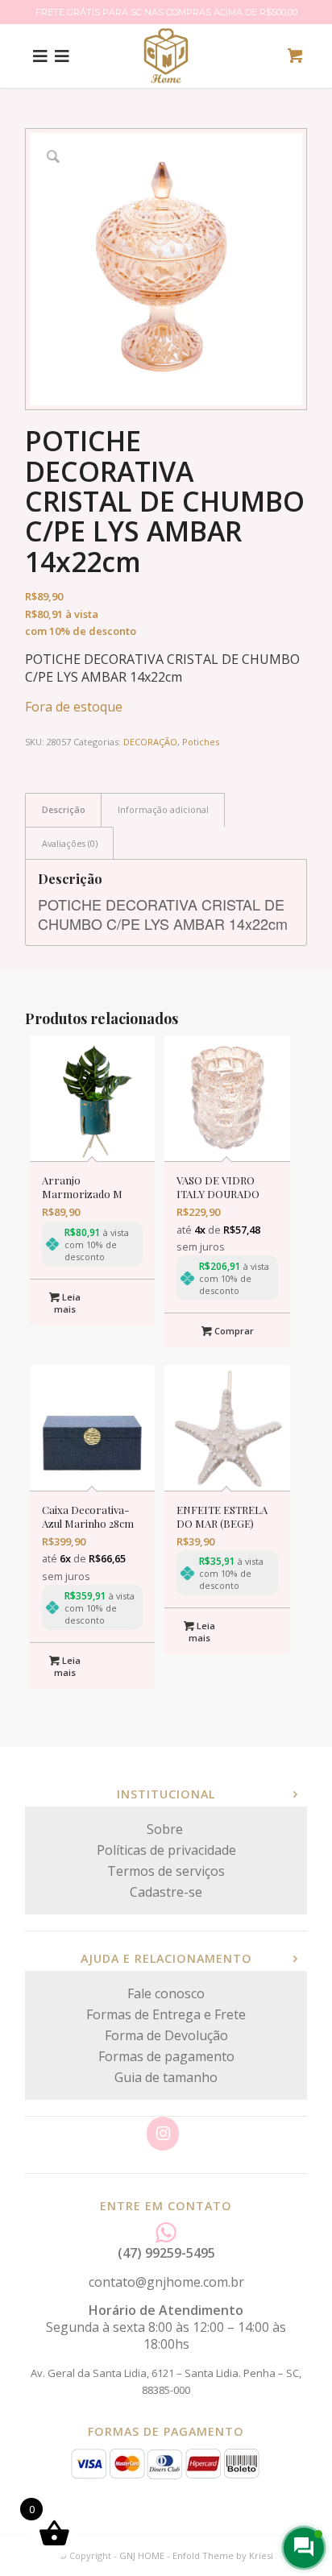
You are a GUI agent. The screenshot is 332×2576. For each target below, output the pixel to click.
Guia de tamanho (166, 2077)
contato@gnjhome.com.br (166, 2282)
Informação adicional (163, 809)
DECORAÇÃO (150, 742)
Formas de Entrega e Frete (166, 2014)
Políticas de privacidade (166, 1850)
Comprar (233, 1331)
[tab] (63, 809)
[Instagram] (163, 2134)
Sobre (166, 1829)
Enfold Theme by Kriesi (223, 2555)
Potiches (201, 742)
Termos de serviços (166, 1871)
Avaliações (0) (70, 843)
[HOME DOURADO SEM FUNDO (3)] (166, 56)
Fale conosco (166, 1993)
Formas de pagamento (166, 2056)
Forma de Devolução (166, 2035)
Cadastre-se (166, 1892)
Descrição (64, 809)
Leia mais (67, 1303)
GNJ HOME (142, 2555)
